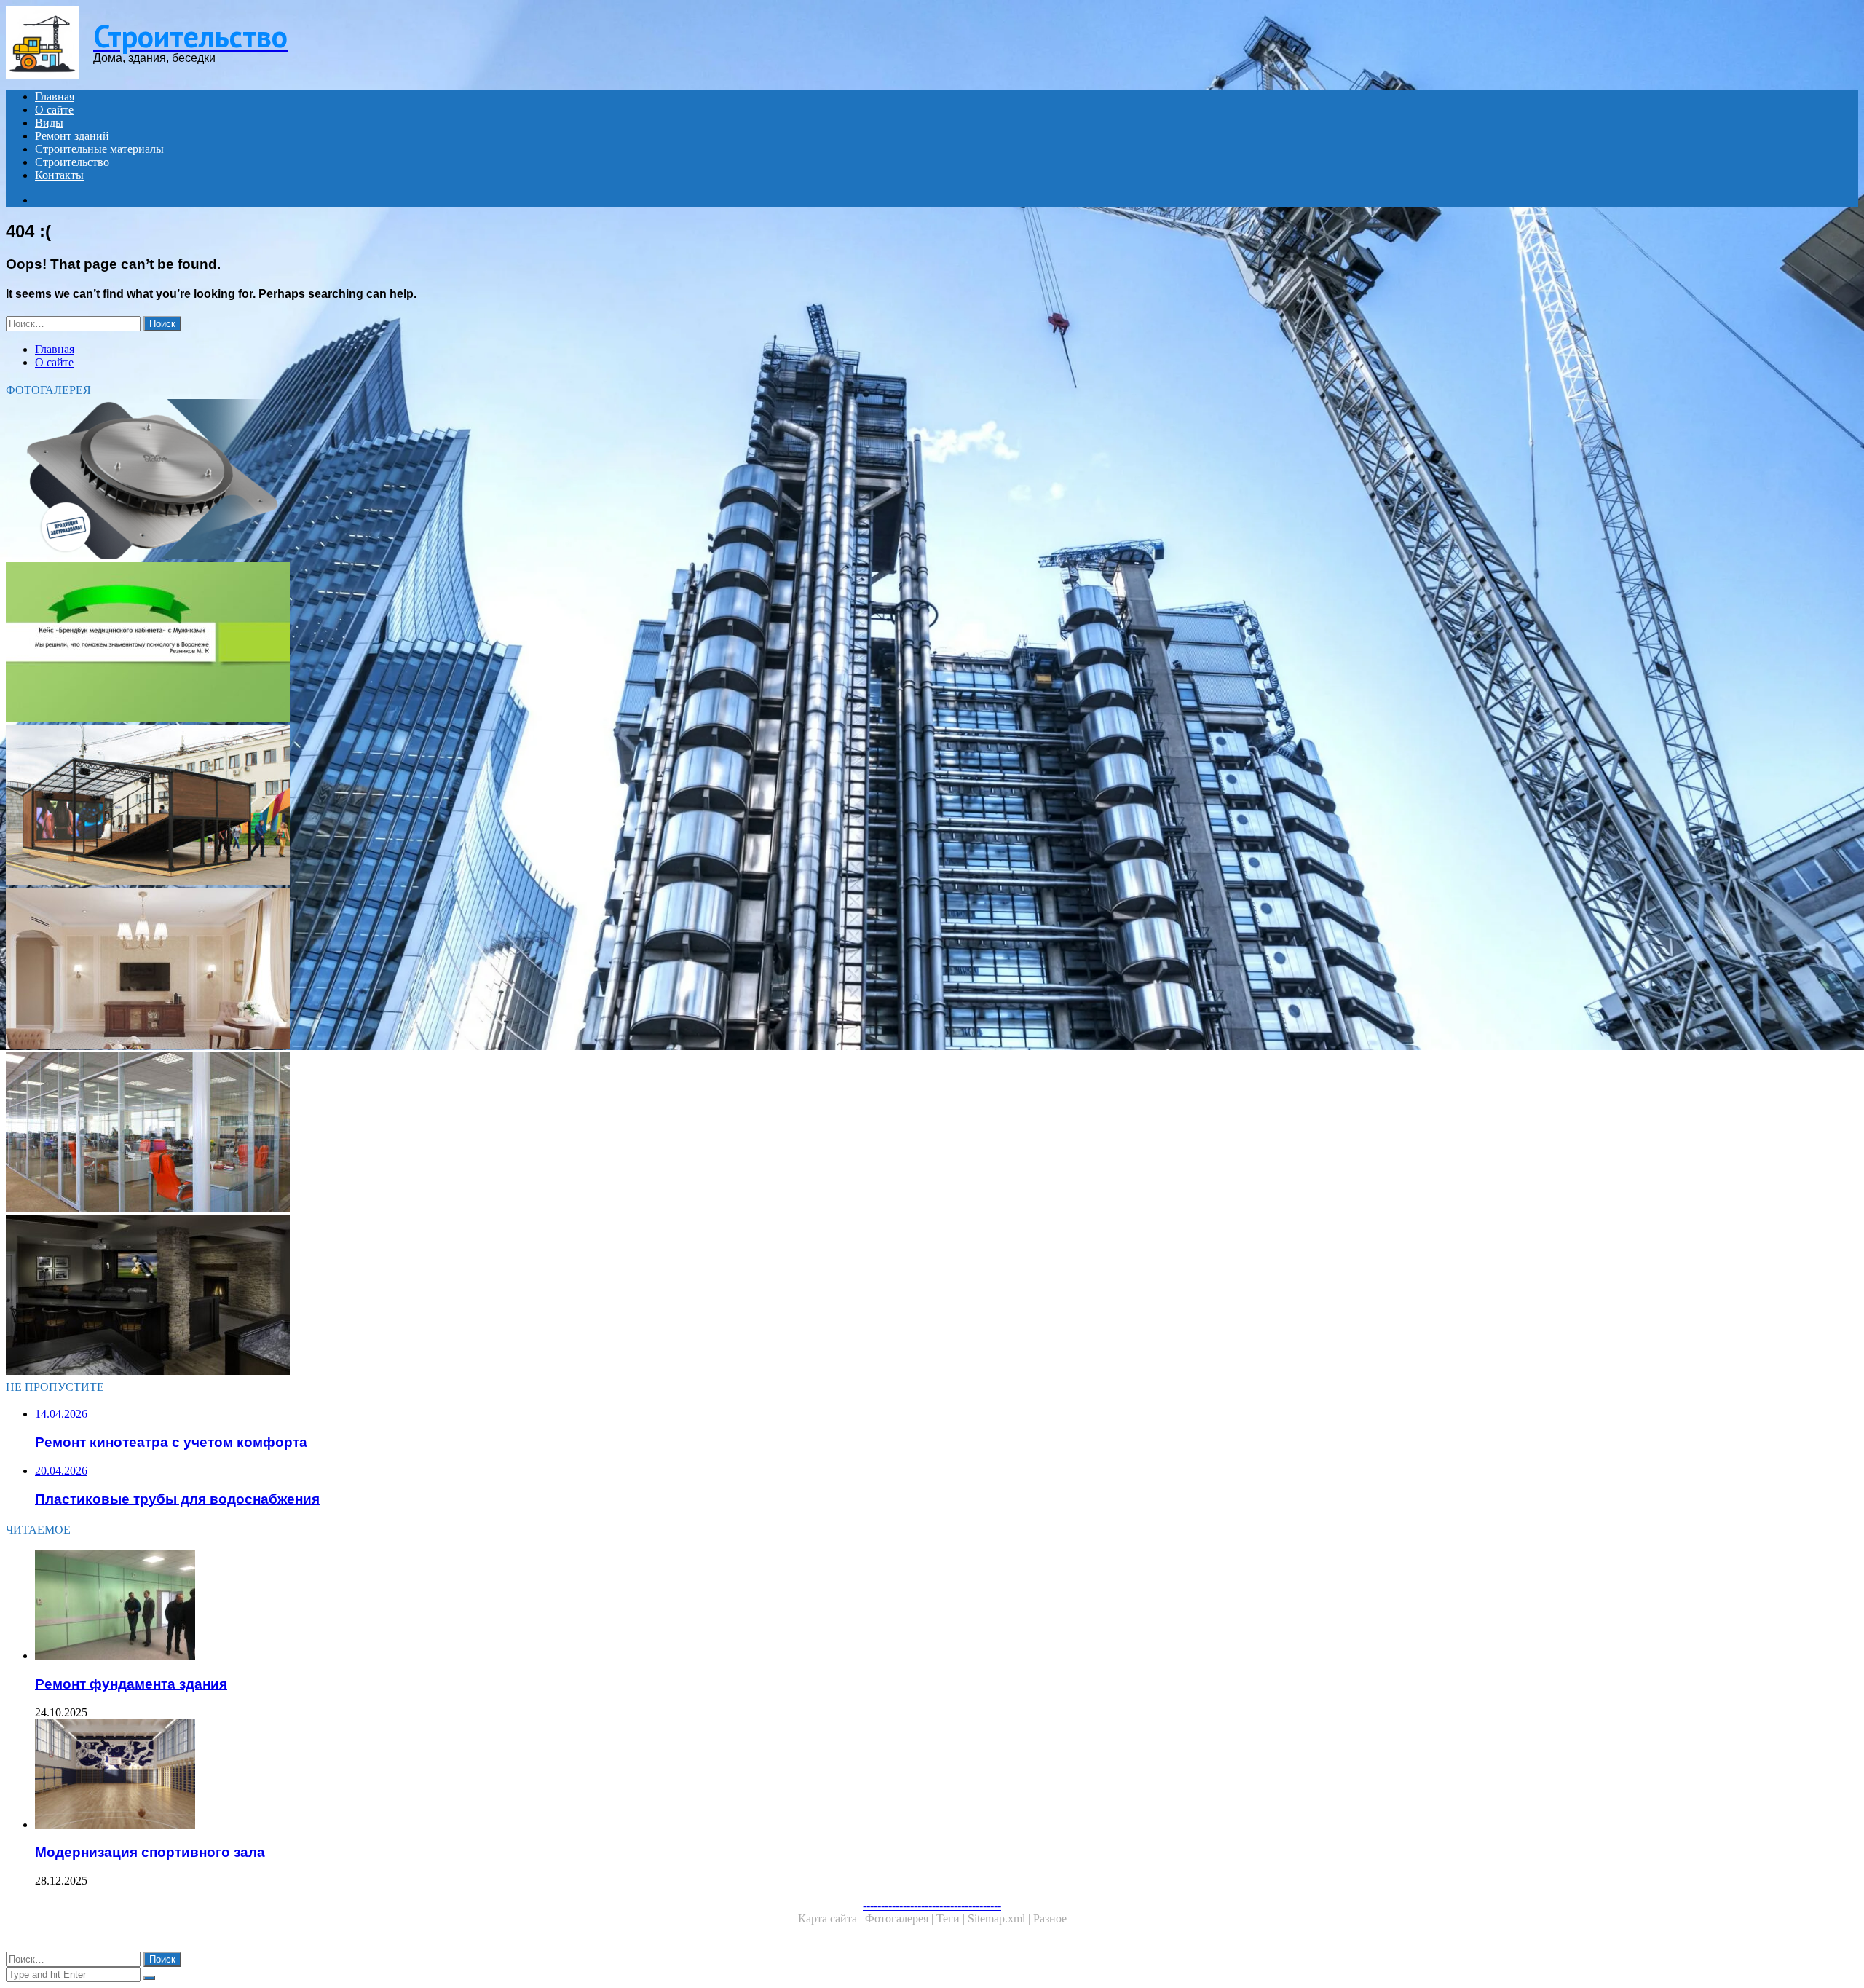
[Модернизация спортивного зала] (457, 1775)
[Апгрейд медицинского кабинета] (443, 644)
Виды (49, 123)
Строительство (72, 162)
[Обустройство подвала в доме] (443, 1296)
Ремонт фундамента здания (131, 1684)
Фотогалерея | (901, 1918)
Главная (55, 96)
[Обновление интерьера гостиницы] (443, 970)
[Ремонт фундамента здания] (457, 1606)
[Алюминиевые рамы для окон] (443, 1133)
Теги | (952, 1918)
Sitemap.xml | (1000, 1918)
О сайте (54, 110)
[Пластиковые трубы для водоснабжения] (443, 481)
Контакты (59, 175)
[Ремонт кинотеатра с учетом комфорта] (443, 807)
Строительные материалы (99, 149)
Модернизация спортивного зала (150, 1852)
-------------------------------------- (932, 1905)
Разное (1050, 1918)
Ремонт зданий (72, 136)
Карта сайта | (832, 1918)
